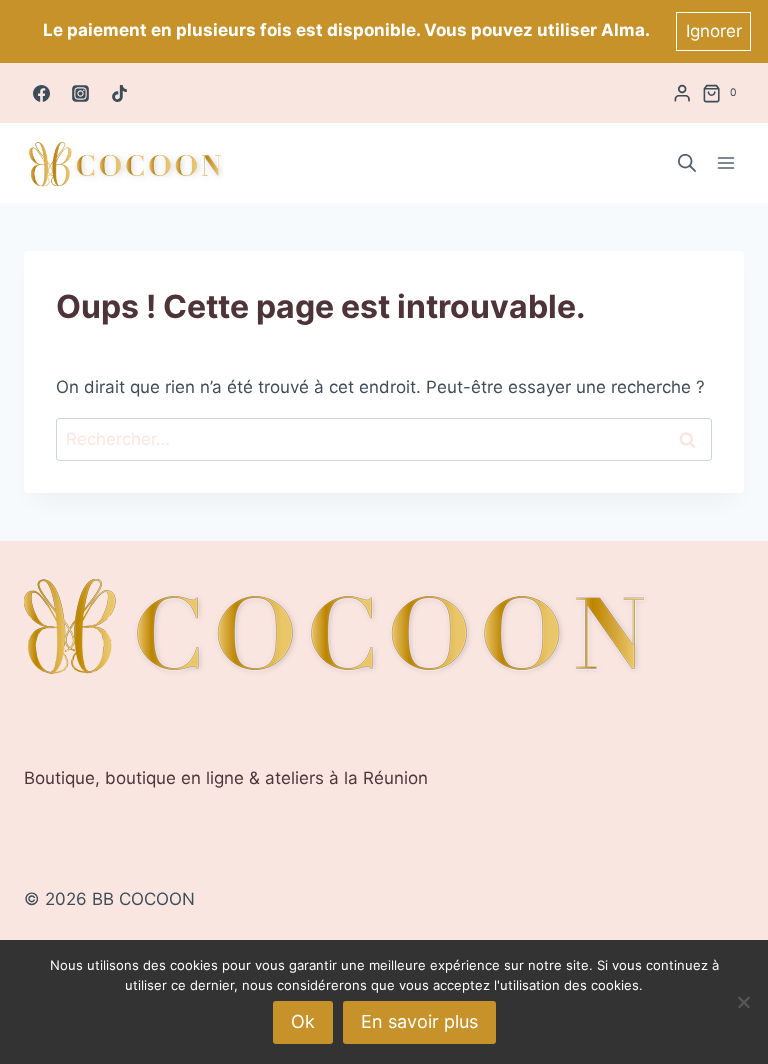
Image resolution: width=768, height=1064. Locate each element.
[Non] (743, 1002)
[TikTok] (119, 93)
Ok (303, 1021)
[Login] (682, 93)
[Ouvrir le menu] (725, 163)
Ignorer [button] (714, 31)
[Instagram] (80, 93)
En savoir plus (419, 1021)
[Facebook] (41, 93)
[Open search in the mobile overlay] (687, 163)
